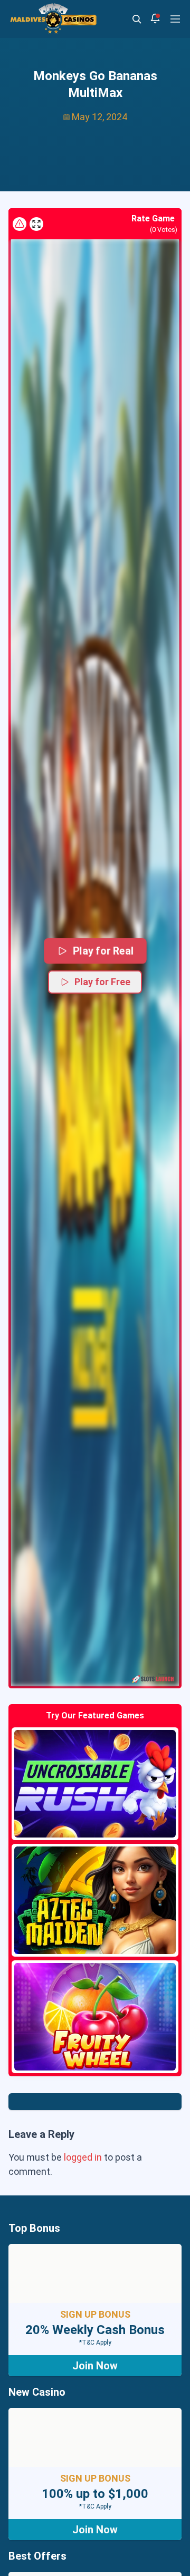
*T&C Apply (95, 2342)
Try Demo (95, 1784)
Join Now (95, 2366)
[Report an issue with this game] (20, 224)
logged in (83, 2157)
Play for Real (102, 951)
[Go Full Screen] (36, 224)
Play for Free (102, 982)
